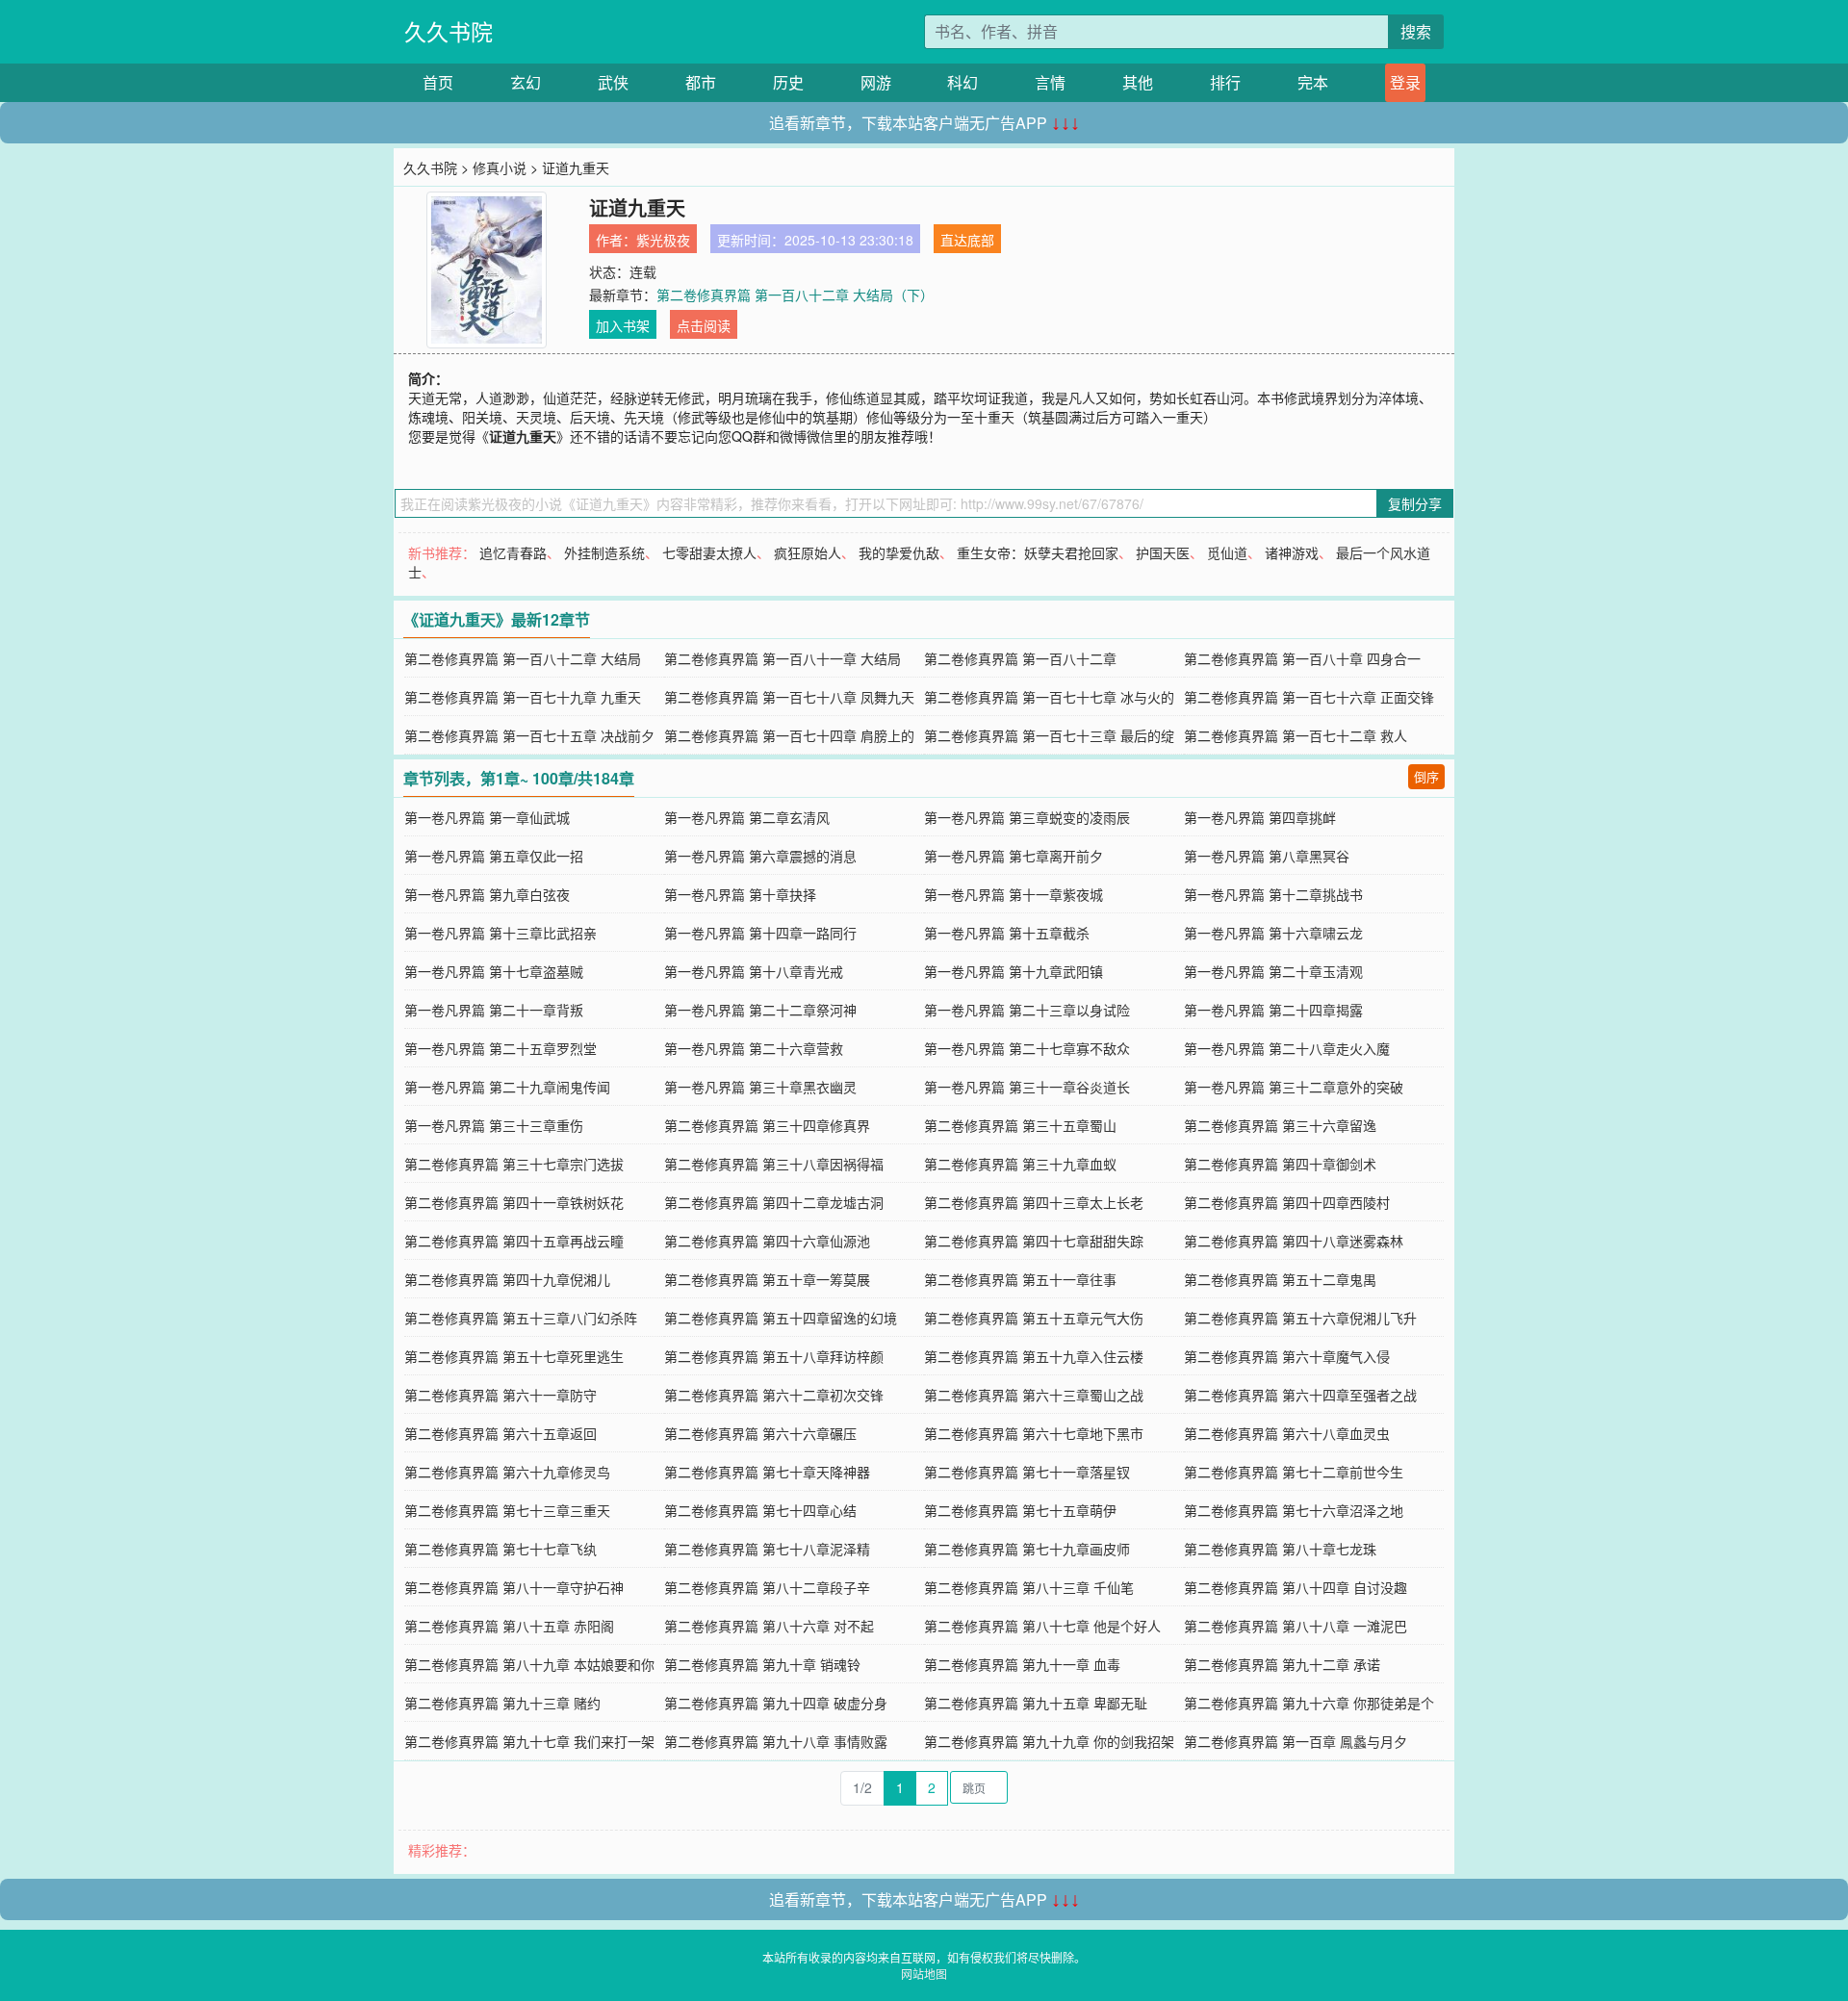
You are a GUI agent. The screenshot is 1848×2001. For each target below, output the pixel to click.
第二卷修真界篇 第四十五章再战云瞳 (514, 1241)
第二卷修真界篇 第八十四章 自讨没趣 (1296, 1587)
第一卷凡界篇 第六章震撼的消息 (760, 856)
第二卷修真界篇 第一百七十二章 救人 (1296, 735)
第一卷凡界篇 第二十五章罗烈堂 (500, 1048)
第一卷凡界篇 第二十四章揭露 (1273, 1010)
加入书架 (623, 325)
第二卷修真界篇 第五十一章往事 (1020, 1279)
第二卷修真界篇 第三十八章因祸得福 (774, 1164)
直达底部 (967, 240)
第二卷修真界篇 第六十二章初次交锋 (774, 1395)
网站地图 (924, 1974)
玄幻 (526, 82)
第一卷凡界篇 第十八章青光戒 (754, 971)
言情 (1050, 82)
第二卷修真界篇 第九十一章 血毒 (1022, 1664)
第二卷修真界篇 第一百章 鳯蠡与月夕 (1296, 1741)
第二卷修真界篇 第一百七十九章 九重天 (523, 697)
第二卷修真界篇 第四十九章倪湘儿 (507, 1279)
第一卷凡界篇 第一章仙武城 (487, 817)
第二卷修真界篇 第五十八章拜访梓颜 (774, 1356)
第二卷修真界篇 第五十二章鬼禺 (1280, 1279)
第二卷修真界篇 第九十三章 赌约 (502, 1703)
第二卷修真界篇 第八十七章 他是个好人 (1042, 1626)
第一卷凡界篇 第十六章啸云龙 (1273, 933)
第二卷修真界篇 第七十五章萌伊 (1020, 1510)
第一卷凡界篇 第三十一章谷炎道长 (1027, 1087)
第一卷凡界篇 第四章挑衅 (1260, 817)
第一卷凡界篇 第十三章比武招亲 (500, 933)
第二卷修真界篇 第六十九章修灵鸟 (507, 1472)
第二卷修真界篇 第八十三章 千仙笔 (1029, 1587)
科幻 (962, 82)
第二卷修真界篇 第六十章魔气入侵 (1287, 1356)
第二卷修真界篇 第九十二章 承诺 (1282, 1664)
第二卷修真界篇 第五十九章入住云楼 (1034, 1356)
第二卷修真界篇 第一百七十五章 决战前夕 (529, 735)
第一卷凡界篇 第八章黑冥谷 (1267, 856)
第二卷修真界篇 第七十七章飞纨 (500, 1549)
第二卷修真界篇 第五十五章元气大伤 (1034, 1318)
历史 (788, 82)
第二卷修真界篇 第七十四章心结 (760, 1510)
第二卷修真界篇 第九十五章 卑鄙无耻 (1036, 1703)
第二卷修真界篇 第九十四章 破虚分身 (776, 1703)
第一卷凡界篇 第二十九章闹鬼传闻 (507, 1087)
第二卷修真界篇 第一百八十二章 (1020, 658)
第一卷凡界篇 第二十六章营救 (754, 1048)
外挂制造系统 (604, 552)
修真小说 (500, 167)
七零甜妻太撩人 (709, 552)
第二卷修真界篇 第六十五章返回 (500, 1433)
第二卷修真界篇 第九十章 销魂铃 (762, 1664)
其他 (1138, 82)
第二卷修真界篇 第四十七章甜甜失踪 (1034, 1241)
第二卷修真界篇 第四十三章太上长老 (1034, 1202)
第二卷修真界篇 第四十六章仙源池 (767, 1241)
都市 (701, 82)
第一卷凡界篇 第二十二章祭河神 (760, 1010)
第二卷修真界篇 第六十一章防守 (500, 1395)
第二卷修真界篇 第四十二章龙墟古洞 (774, 1202)
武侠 (613, 82)
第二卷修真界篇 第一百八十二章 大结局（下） (795, 295)
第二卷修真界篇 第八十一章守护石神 (514, 1587)
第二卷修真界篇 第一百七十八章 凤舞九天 (789, 697)
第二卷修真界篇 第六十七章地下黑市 (1034, 1433)
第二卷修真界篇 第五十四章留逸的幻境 (781, 1318)
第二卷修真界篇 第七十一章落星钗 (1027, 1472)
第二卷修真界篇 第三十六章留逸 (1280, 1125)
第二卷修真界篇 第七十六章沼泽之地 (1294, 1510)
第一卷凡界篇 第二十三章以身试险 (1027, 1010)
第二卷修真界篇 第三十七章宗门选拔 (514, 1164)
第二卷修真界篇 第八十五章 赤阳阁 (509, 1626)
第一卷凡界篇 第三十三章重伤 (494, 1125)
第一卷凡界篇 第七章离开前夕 (1014, 856)
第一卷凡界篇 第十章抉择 (740, 894)
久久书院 (449, 31)
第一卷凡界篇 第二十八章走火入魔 (1287, 1048)
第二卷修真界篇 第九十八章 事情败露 (776, 1741)
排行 (1225, 82)
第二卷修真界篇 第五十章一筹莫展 (767, 1279)
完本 (1313, 82)
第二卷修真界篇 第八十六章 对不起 (769, 1626)
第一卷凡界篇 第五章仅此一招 (494, 856)
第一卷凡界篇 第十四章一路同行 (760, 933)
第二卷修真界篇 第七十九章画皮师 (1027, 1549)
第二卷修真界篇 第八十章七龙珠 (1280, 1549)
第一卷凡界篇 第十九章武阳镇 (1014, 971)
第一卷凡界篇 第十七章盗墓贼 (494, 971)
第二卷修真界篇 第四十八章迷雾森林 (1294, 1241)
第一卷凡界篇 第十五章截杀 (1007, 933)
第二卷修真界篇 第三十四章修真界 (767, 1125)
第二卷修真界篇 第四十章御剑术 (1280, 1164)
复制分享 (1415, 503)
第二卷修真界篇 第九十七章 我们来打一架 (529, 1741)
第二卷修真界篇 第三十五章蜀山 (1020, 1125)
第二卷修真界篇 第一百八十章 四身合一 (1302, 658)
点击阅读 (704, 325)
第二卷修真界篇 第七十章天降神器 (767, 1472)
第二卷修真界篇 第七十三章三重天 (507, 1510)
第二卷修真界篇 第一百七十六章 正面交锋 (1309, 697)
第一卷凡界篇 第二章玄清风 (747, 817)
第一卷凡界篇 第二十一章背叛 (494, 1010)
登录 (1405, 82)
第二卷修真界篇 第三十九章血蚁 (1020, 1164)
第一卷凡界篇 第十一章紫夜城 (1014, 894)
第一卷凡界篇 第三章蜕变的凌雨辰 (1027, 817)
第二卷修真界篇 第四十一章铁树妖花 (514, 1202)
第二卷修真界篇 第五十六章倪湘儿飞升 (1300, 1318)
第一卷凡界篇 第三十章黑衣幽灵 (760, 1087)
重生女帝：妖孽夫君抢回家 (1038, 552)
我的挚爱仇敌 (899, 552)
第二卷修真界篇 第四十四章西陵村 (1287, 1202)
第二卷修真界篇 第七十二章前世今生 (1294, 1472)
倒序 (1426, 776)
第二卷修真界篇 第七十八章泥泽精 (767, 1549)
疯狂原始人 (808, 552)
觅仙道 (1227, 552)
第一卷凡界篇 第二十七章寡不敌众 (1027, 1048)
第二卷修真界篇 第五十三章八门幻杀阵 (521, 1318)
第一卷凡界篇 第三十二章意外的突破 (1294, 1087)
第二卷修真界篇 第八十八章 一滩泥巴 (1296, 1626)
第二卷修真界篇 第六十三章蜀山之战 (1034, 1395)
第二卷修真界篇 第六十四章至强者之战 (1300, 1395)
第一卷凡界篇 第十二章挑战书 (1273, 894)
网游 (876, 82)
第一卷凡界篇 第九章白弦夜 (487, 894)
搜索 (1416, 31)
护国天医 (1163, 552)
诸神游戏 (1292, 552)
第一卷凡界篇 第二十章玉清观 (1273, 971)
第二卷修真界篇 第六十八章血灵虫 (1287, 1433)
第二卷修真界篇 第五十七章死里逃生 (514, 1356)
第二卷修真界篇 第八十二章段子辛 (767, 1587)
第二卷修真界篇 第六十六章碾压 (760, 1433)
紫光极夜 (663, 240)
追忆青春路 (513, 552)
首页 (438, 82)
